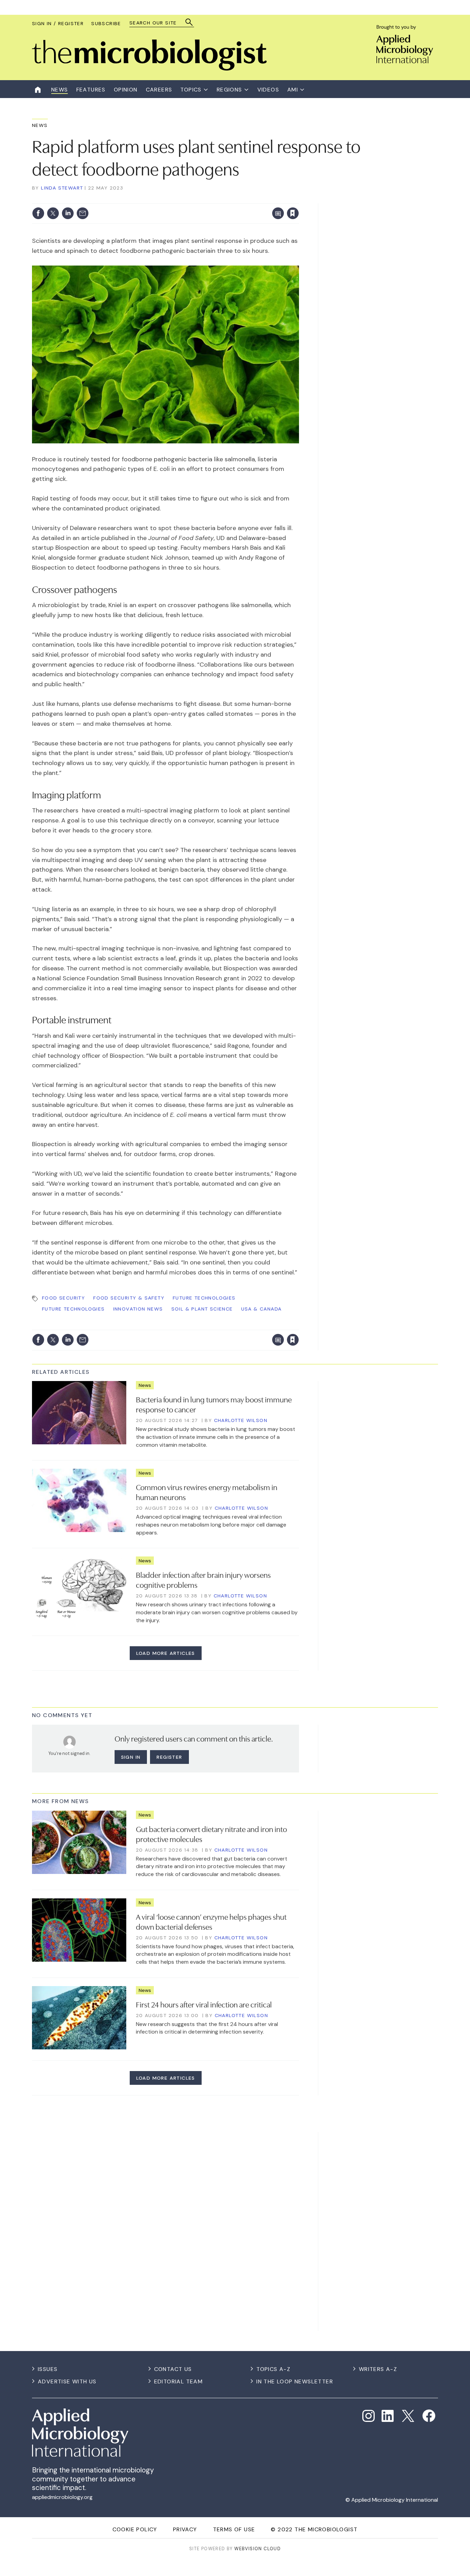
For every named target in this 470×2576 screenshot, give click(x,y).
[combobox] (158, 23)
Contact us (173, 2369)
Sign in (202, 199)
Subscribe (106, 23)
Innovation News (138, 1309)
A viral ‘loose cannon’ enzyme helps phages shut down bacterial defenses (211, 1921)
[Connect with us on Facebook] (429, 2416)
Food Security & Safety (129, 1298)
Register (169, 1757)
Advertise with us (67, 2381)
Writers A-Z (378, 2369)
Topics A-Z (273, 2369)
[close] (298, 199)
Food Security (63, 1298)
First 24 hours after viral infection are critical (204, 2004)
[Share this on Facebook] (38, 213)
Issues (48, 2369)
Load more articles (166, 1653)
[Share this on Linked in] (68, 213)
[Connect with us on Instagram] (368, 2416)
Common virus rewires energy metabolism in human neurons (207, 1492)
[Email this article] (83, 213)
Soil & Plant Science (202, 1309)
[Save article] (293, 213)
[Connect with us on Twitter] (408, 2416)
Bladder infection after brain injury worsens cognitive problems (203, 1579)
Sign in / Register (58, 23)
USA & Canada (261, 1309)
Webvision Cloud (258, 2549)
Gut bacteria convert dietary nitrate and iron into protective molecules (211, 1834)
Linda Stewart (62, 188)
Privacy (185, 2529)
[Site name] (149, 69)
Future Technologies (204, 1298)
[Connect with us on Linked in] (388, 2416)
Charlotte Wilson (241, 1420)
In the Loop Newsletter (295, 2381)
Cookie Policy (135, 2529)
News (40, 125)
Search (189, 22)
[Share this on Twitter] (53, 213)
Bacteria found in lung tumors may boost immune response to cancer (214, 1404)
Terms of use (234, 2529)
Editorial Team (179, 2381)
